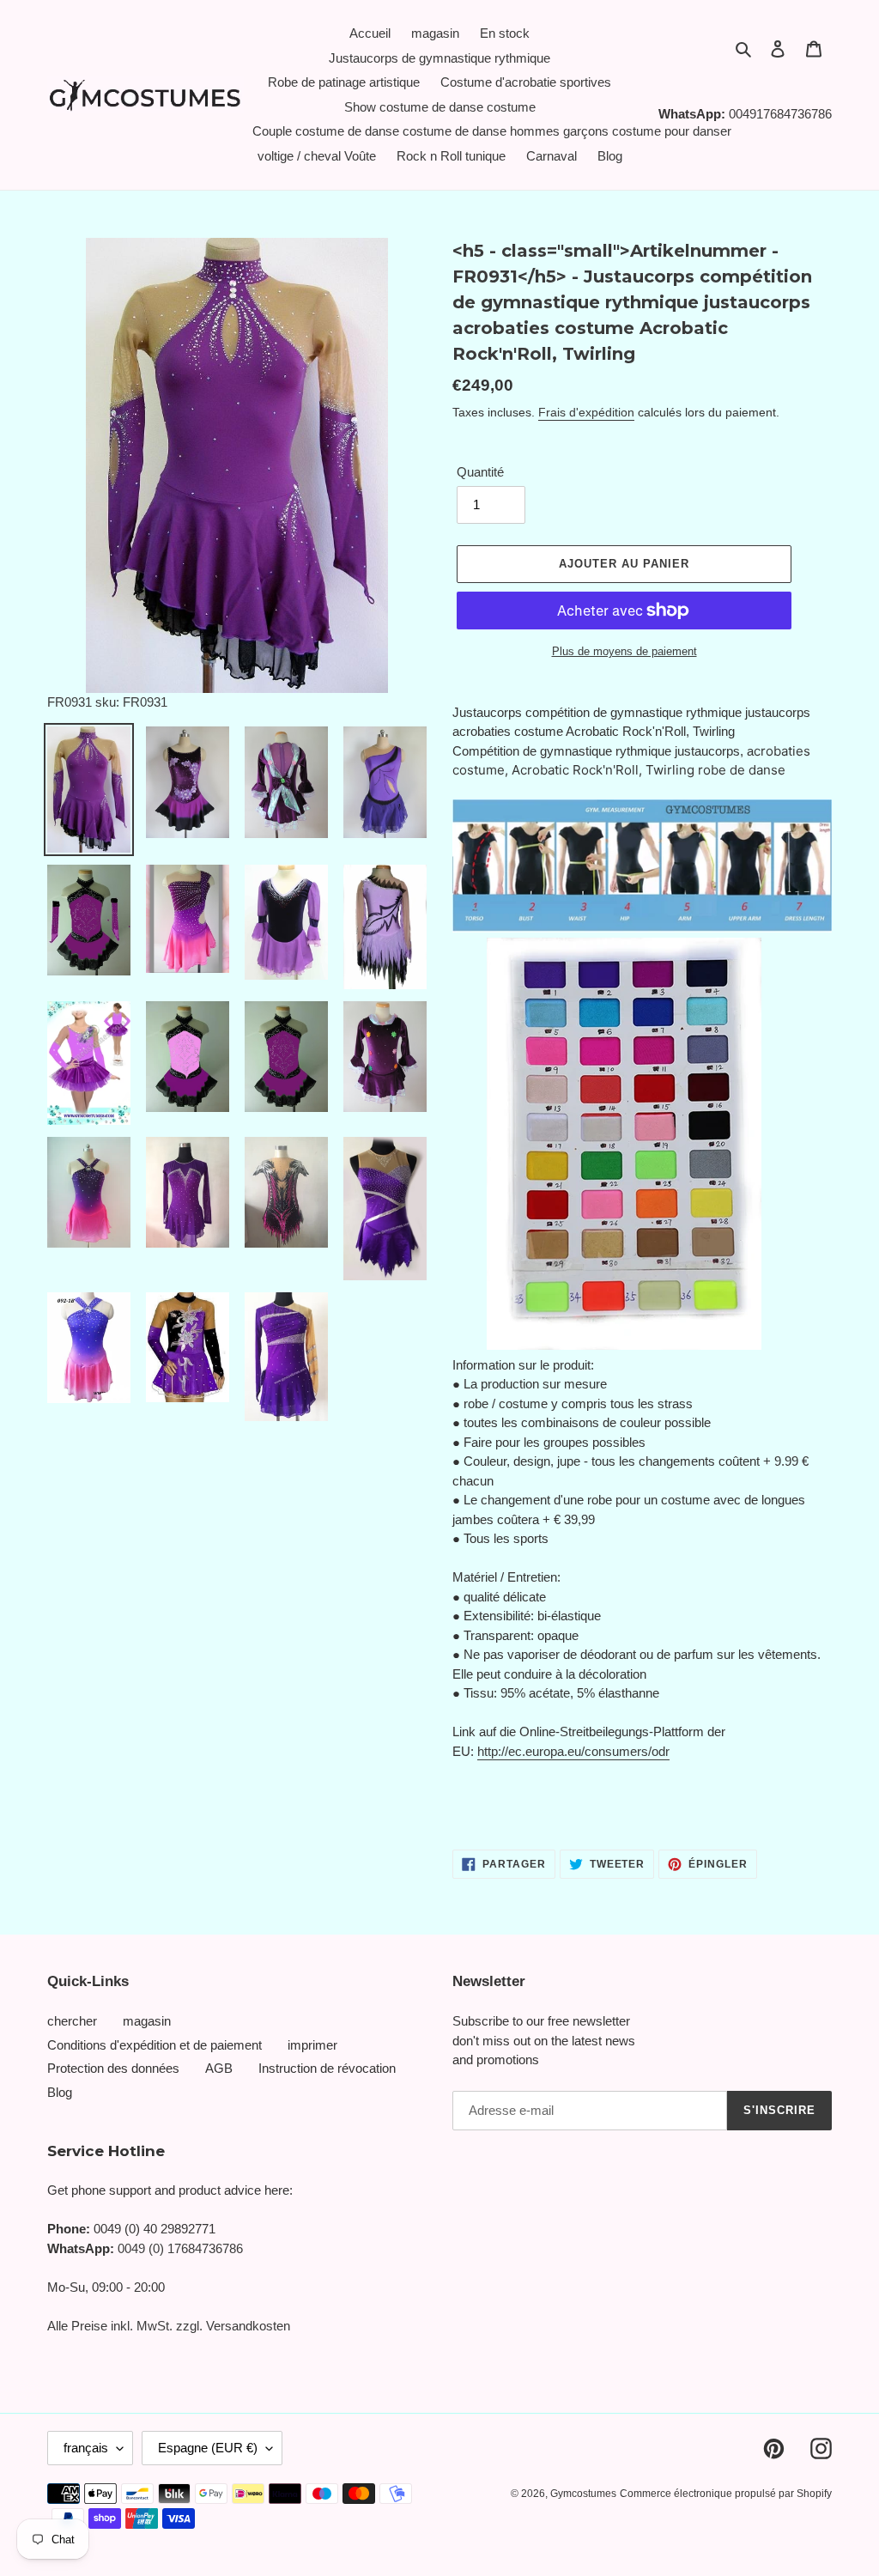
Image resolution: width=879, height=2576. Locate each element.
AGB (219, 2068)
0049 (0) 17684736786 (180, 2248)
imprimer (312, 2045)
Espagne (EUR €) (208, 2448)
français (86, 2448)
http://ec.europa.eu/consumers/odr (573, 1751)
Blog (60, 2092)
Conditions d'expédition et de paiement (155, 2045)
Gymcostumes (583, 2494)
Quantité (480, 472)
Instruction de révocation (327, 2068)
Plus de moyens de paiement (624, 651)
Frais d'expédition (586, 412)
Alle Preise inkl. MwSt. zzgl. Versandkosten (169, 2326)
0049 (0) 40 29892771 (155, 2229)
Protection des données (113, 2068)
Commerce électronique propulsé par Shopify (726, 2494)
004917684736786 (780, 114)
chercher (72, 2021)
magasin (147, 2021)
